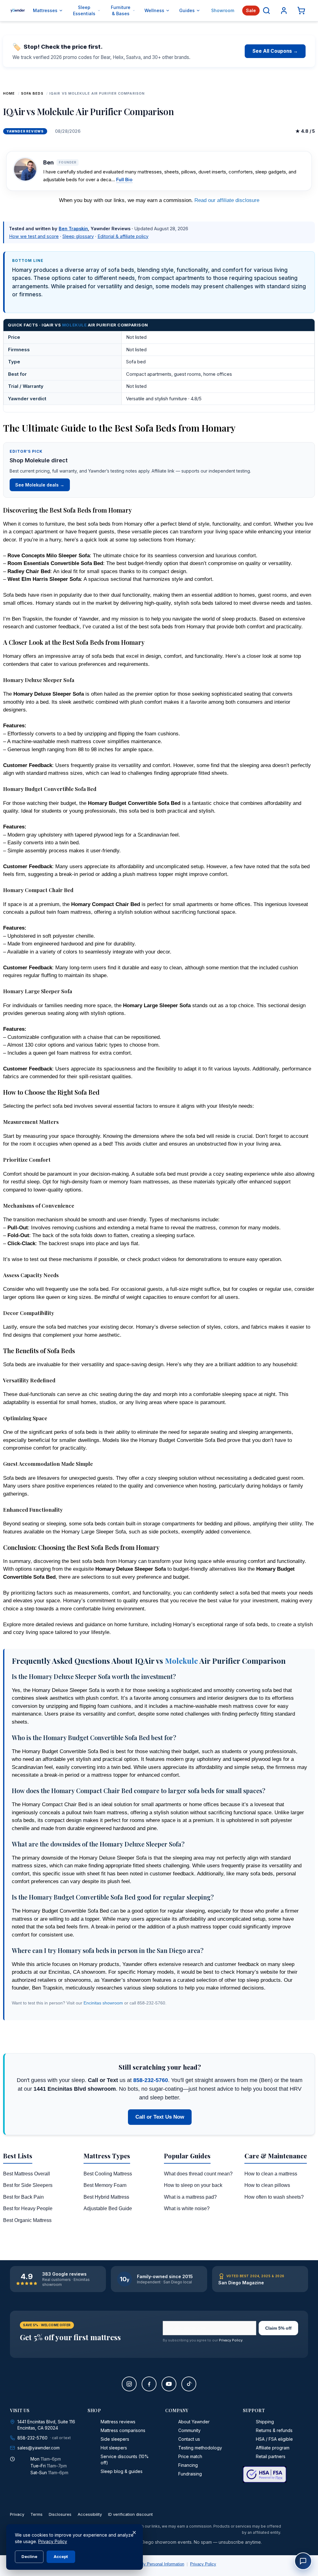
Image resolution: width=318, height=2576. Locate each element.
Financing (188, 2465)
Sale (251, 10)
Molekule (74, 325)
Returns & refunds (274, 2430)
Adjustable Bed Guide (108, 2208)
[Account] (284, 11)
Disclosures (60, 2514)
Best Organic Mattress (27, 2220)
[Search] (266, 11)
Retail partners (271, 2456)
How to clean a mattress (271, 2174)
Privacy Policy (231, 2340)
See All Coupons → (275, 51)
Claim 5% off (278, 2328)
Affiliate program (273, 2448)
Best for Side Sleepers (28, 2185)
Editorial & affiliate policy (123, 236)
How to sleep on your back (193, 2185)
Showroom (223, 10)
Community (189, 2430)
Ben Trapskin (73, 229)
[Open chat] (303, 2561)
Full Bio (124, 180)
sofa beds (32, 93)
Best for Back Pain (23, 2197)
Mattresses (45, 10)
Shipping (265, 2422)
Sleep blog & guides (122, 2471)
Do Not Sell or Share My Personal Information (143, 2564)
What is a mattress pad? (190, 2197)
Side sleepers (115, 2439)
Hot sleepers (114, 2448)
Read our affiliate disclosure (227, 200)
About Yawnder (194, 2422)
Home (9, 93)
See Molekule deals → (40, 485)
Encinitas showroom (103, 2003)
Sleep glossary (78, 236)
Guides (187, 10)
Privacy (17, 2514)
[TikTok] (189, 2384)
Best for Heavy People (28, 2208)
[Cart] (301, 11)
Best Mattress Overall (27, 2174)
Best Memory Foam (105, 2185)
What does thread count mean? (198, 2174)
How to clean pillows (267, 2185)
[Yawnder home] (18, 11)
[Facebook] (149, 2384)
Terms (36, 2514)
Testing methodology (200, 2448)
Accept (61, 2556)
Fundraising (190, 2474)
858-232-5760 (151, 2080)
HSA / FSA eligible (274, 2439)
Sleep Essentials (84, 10)
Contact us (189, 2439)
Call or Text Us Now (160, 2117)
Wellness (154, 10)
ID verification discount (130, 2514)
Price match (190, 2456)
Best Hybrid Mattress (106, 2197)
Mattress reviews (118, 2422)
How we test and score (34, 236)
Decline (29, 2556)
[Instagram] (129, 2384)
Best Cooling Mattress (108, 2174)
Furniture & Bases (121, 10)
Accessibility (90, 2514)
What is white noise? (187, 2208)
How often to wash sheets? (274, 2197)
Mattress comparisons (123, 2430)
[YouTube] (169, 2384)
